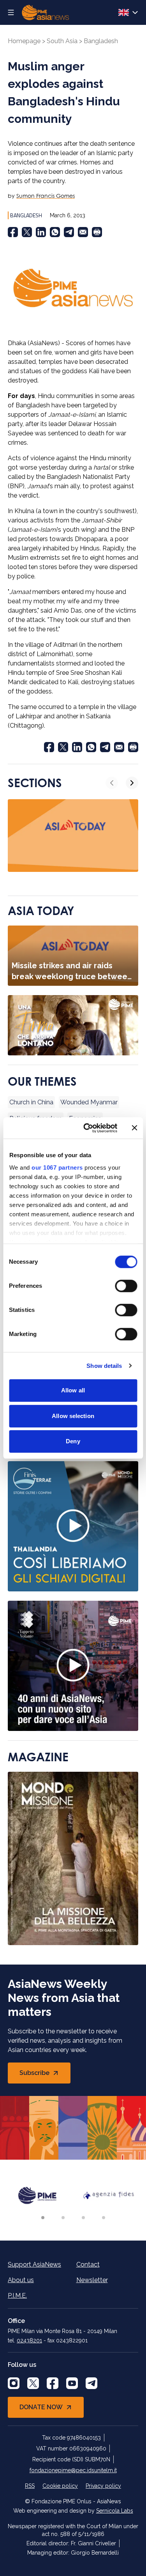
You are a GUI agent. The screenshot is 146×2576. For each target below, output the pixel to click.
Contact (88, 2264)
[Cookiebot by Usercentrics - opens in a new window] (87, 1128)
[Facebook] (13, 232)
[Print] (97, 232)
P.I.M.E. (17, 2296)
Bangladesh (101, 41)
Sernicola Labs (115, 2511)
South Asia (62, 41)
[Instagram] (14, 2383)
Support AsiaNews (34, 2264)
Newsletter (92, 2280)
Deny (73, 1441)
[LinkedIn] (41, 232)
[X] (33, 2383)
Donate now (41, 2407)
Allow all (73, 1390)
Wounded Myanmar (89, 1102)
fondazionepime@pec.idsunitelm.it (73, 2470)
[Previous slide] (112, 783)
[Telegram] (69, 232)
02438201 (29, 2340)
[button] (43, 2218)
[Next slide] (132, 783)
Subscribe (45, 2075)
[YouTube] (72, 2383)
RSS (30, 2486)
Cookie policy (60, 2486)
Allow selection (73, 1416)
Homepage (24, 41)
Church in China (31, 1102)
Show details (104, 1366)
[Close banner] (134, 1128)
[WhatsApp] (55, 232)
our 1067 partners (57, 1167)
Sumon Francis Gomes (46, 196)
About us (21, 2280)
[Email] (83, 232)
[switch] (126, 1286)
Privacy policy (103, 2486)
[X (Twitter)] (27, 232)
